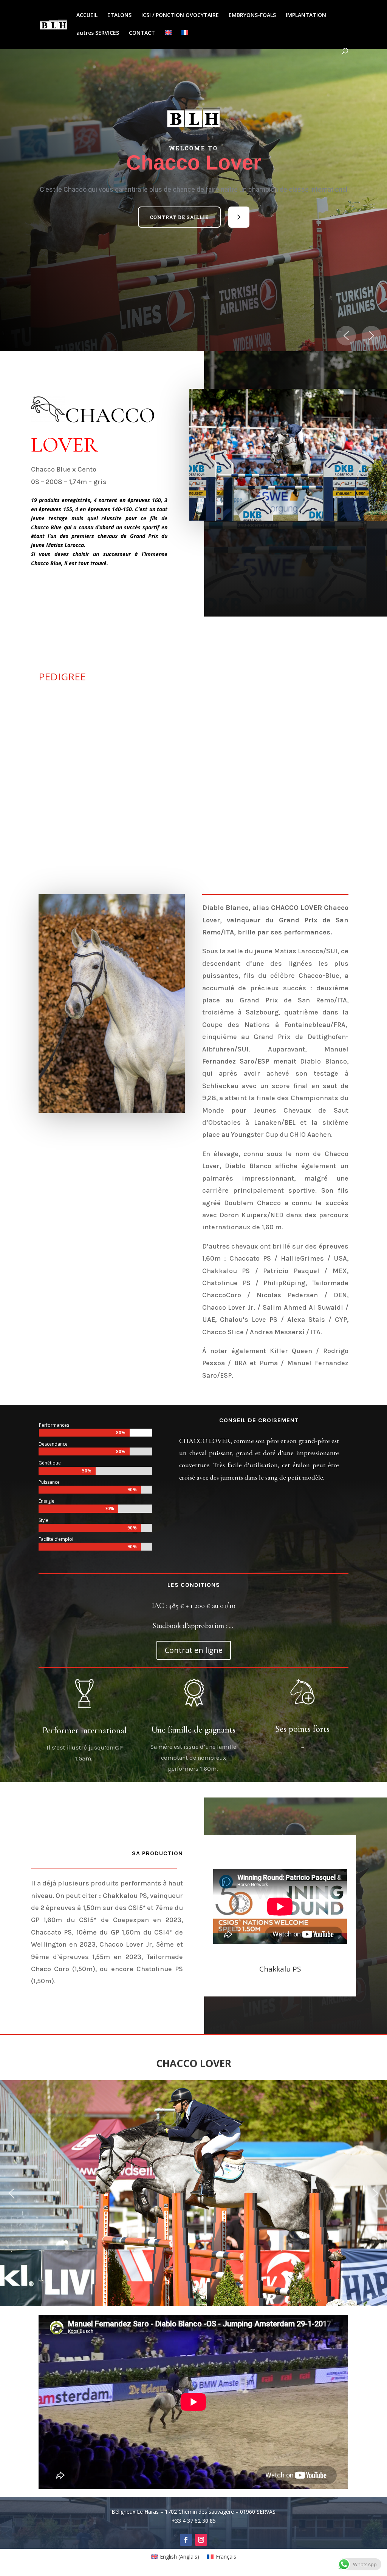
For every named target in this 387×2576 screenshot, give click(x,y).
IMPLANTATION (306, 15)
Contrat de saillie (179, 217)
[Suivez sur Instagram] (201, 2540)
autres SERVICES (98, 33)
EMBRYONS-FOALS (252, 15)
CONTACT (142, 33)
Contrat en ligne (194, 1650)
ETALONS (119, 15)
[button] (179, 217)
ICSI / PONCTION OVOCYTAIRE (180, 15)
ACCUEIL (87, 15)
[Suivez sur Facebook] (186, 2540)
